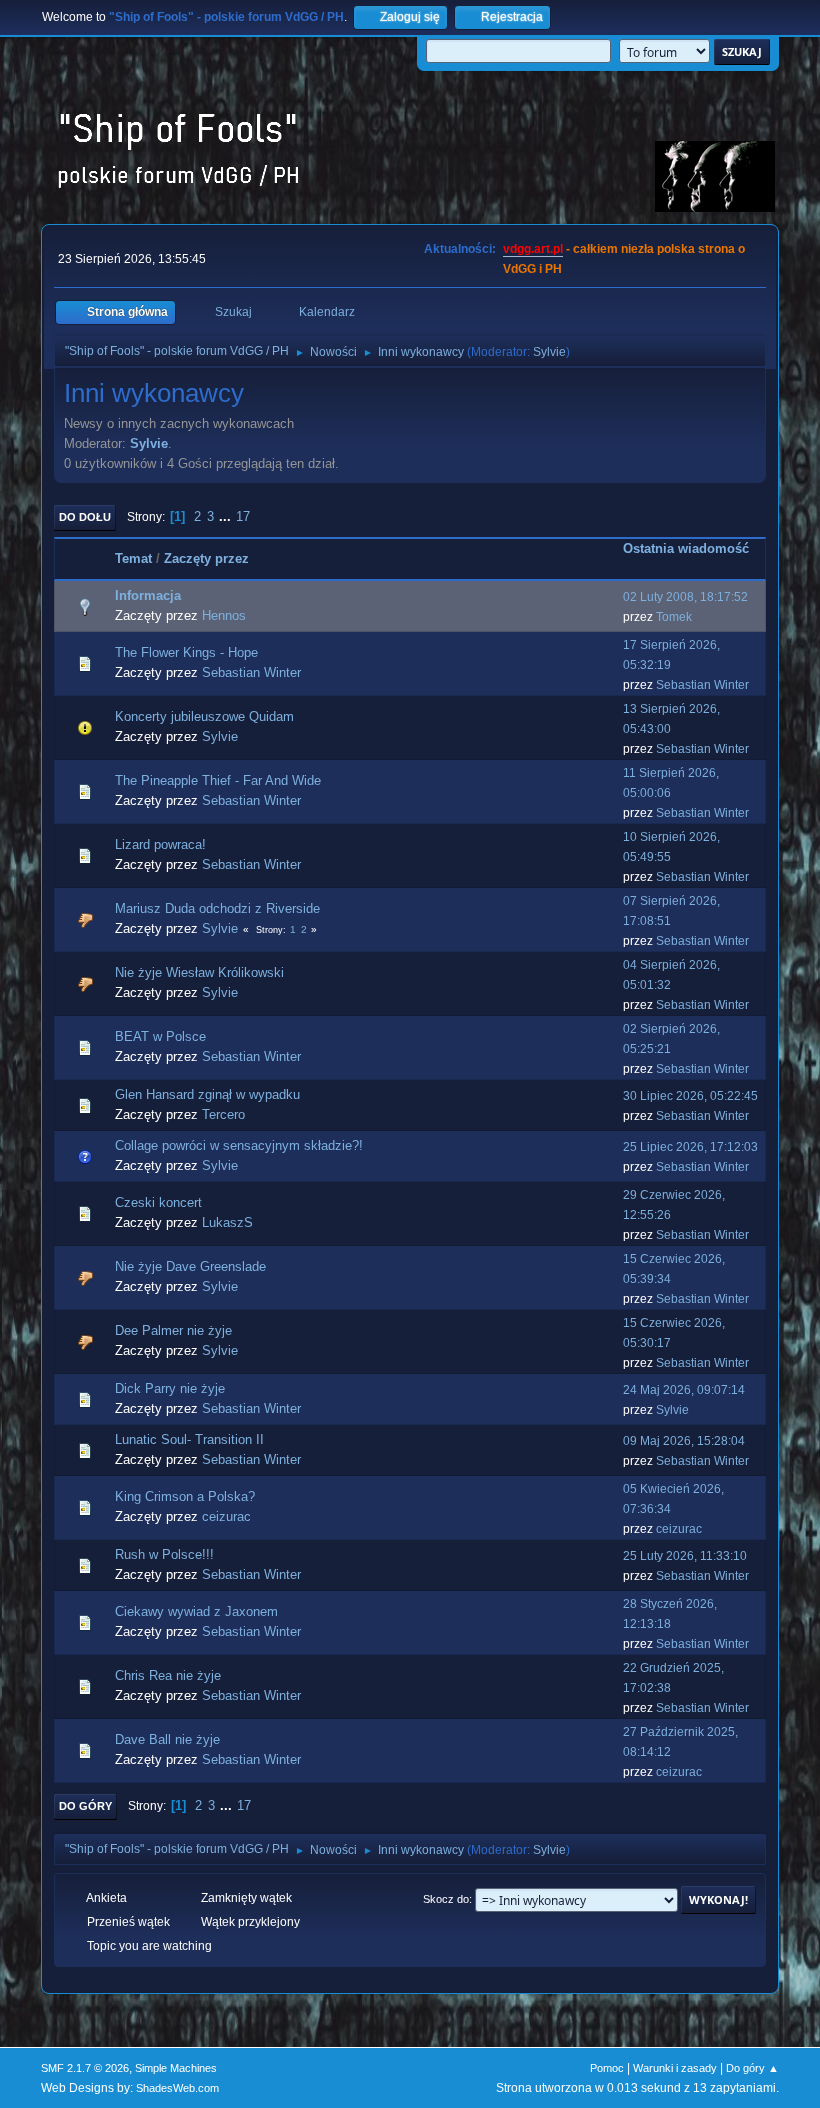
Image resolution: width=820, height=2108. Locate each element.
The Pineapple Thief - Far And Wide (218, 780)
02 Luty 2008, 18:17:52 (685, 597)
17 (243, 516)
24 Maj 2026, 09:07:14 (684, 1390)
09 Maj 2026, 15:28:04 (684, 1441)
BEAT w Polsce (160, 1036)
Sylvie (549, 352)
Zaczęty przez (206, 558)
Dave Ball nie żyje (167, 1739)
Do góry (85, 1806)
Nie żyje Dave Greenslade (190, 1266)
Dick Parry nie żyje (170, 1388)
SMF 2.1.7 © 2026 (85, 2068)
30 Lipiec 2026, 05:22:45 (690, 1096)
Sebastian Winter (251, 672)
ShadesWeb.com (177, 2088)
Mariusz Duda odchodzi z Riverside (217, 908)
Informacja (148, 595)
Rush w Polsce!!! (164, 1554)
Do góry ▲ (752, 2068)
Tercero (223, 1114)
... (227, 516)
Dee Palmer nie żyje (173, 1330)
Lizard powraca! (160, 844)
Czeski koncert (158, 1202)
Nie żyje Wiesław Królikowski (199, 972)
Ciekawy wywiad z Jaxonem (196, 1611)
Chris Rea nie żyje (168, 1675)
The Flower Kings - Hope (186, 652)
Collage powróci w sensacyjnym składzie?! (239, 1145)
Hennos (224, 615)
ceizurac (226, 1516)
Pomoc (607, 2068)
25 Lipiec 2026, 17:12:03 (690, 1147)
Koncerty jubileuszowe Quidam (204, 716)
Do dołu (85, 517)
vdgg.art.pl (533, 249)
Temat (133, 558)
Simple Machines (176, 2068)
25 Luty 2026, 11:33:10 (685, 1556)
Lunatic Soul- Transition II (189, 1439)
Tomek (674, 617)
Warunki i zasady (675, 2068)
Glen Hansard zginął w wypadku (207, 1094)
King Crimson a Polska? (185, 1496)
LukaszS (227, 1222)
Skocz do (446, 1899)
